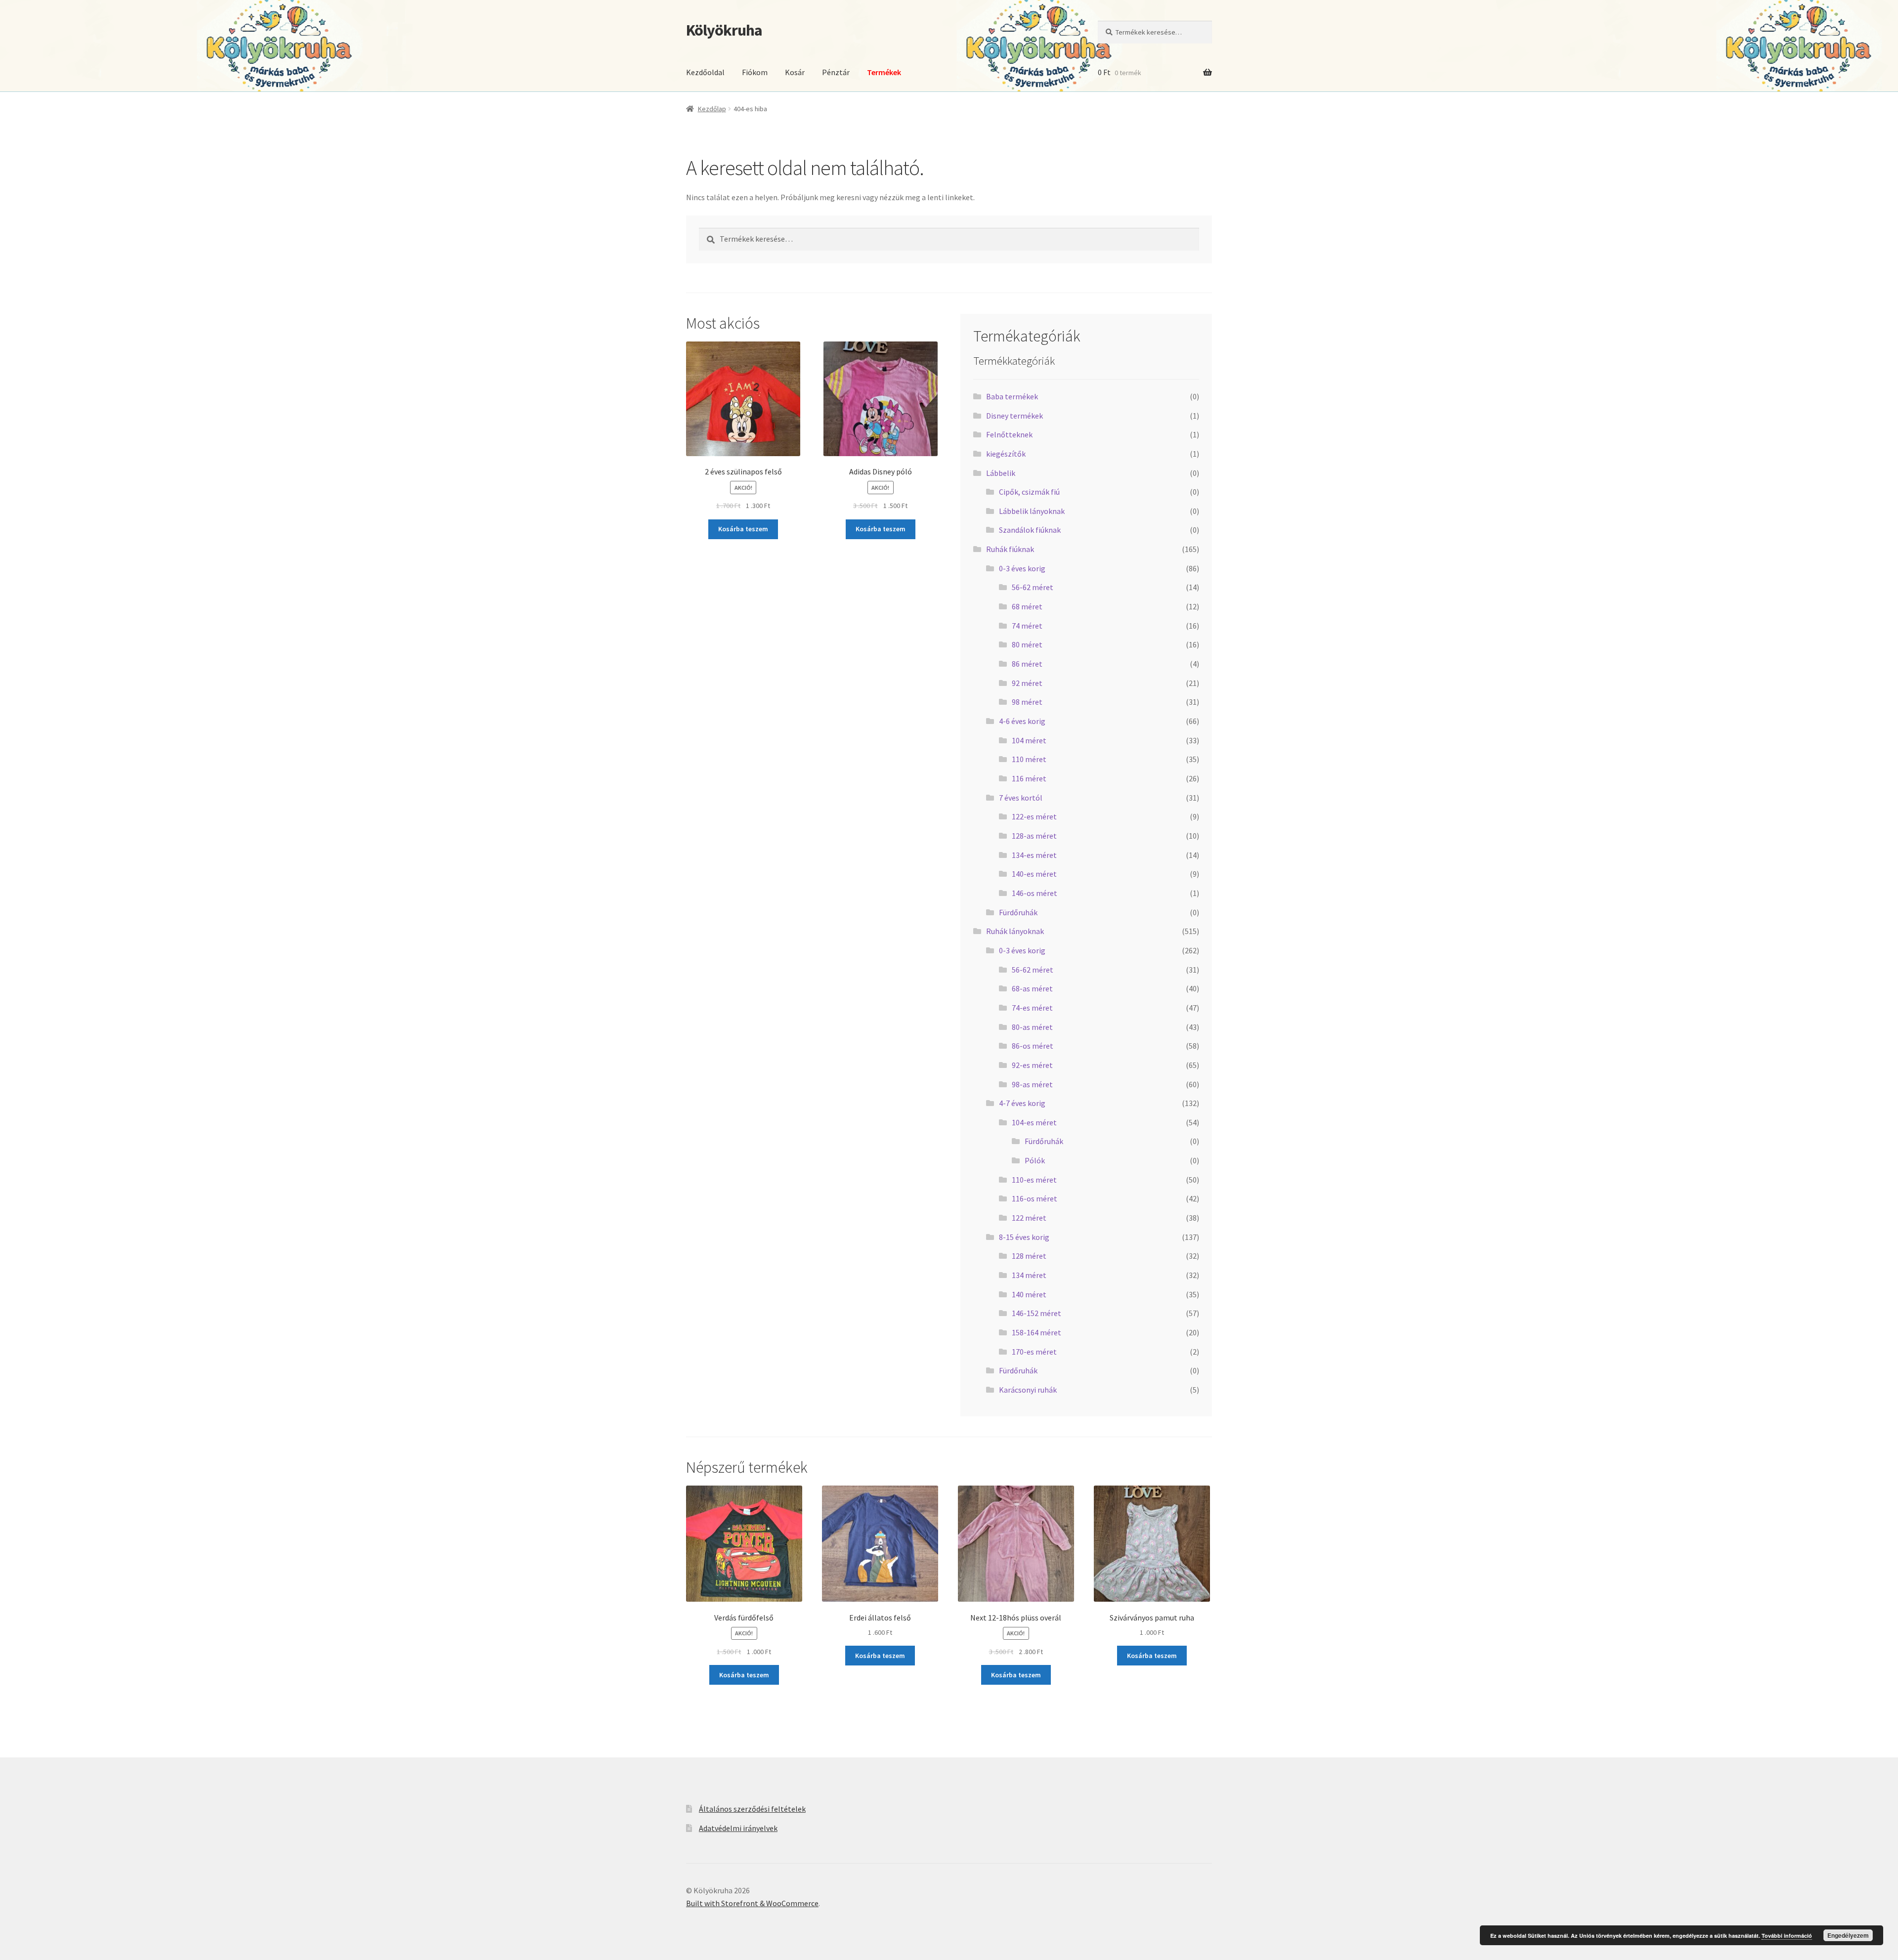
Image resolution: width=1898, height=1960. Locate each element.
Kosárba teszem (743, 529)
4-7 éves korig (1022, 1103)
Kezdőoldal (705, 72)
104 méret (1029, 740)
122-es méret (1034, 816)
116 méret (1029, 778)
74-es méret (1032, 1008)
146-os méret (1035, 893)
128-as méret (1034, 836)
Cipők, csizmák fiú (1029, 492)
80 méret (1027, 644)
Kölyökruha (724, 30)
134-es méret (1034, 855)
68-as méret (1032, 988)
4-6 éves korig (1022, 721)
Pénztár (836, 72)
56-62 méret (1033, 587)
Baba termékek (1012, 396)
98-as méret (1032, 1084)
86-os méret (1033, 1046)
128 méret (1029, 1256)
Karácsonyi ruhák (1028, 1390)
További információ (1787, 1936)
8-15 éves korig (1024, 1237)
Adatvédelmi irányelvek (738, 1828)
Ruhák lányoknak (1015, 931)
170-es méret (1034, 1352)
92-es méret (1032, 1065)
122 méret (1029, 1218)
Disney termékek (1014, 416)
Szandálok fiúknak (1030, 530)
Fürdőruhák (1018, 912)
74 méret (1027, 626)
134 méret (1029, 1275)
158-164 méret (1036, 1332)
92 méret (1027, 683)
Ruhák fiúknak (1010, 549)
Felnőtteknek (1009, 434)
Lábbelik (1001, 473)
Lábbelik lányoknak (1032, 511)
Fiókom (755, 72)
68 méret (1027, 606)
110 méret (1029, 759)
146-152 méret (1036, 1313)
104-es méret (1034, 1122)
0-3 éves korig (1022, 568)
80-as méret (1032, 1027)
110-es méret (1034, 1180)
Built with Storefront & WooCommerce (752, 1903)
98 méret (1027, 702)
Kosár (795, 72)
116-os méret (1035, 1198)
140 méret (1029, 1294)
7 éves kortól (1021, 798)
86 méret (1027, 664)
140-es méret (1034, 874)
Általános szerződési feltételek (752, 1809)
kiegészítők (1006, 454)
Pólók (1035, 1160)
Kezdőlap (712, 109)
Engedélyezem (1848, 1935)
